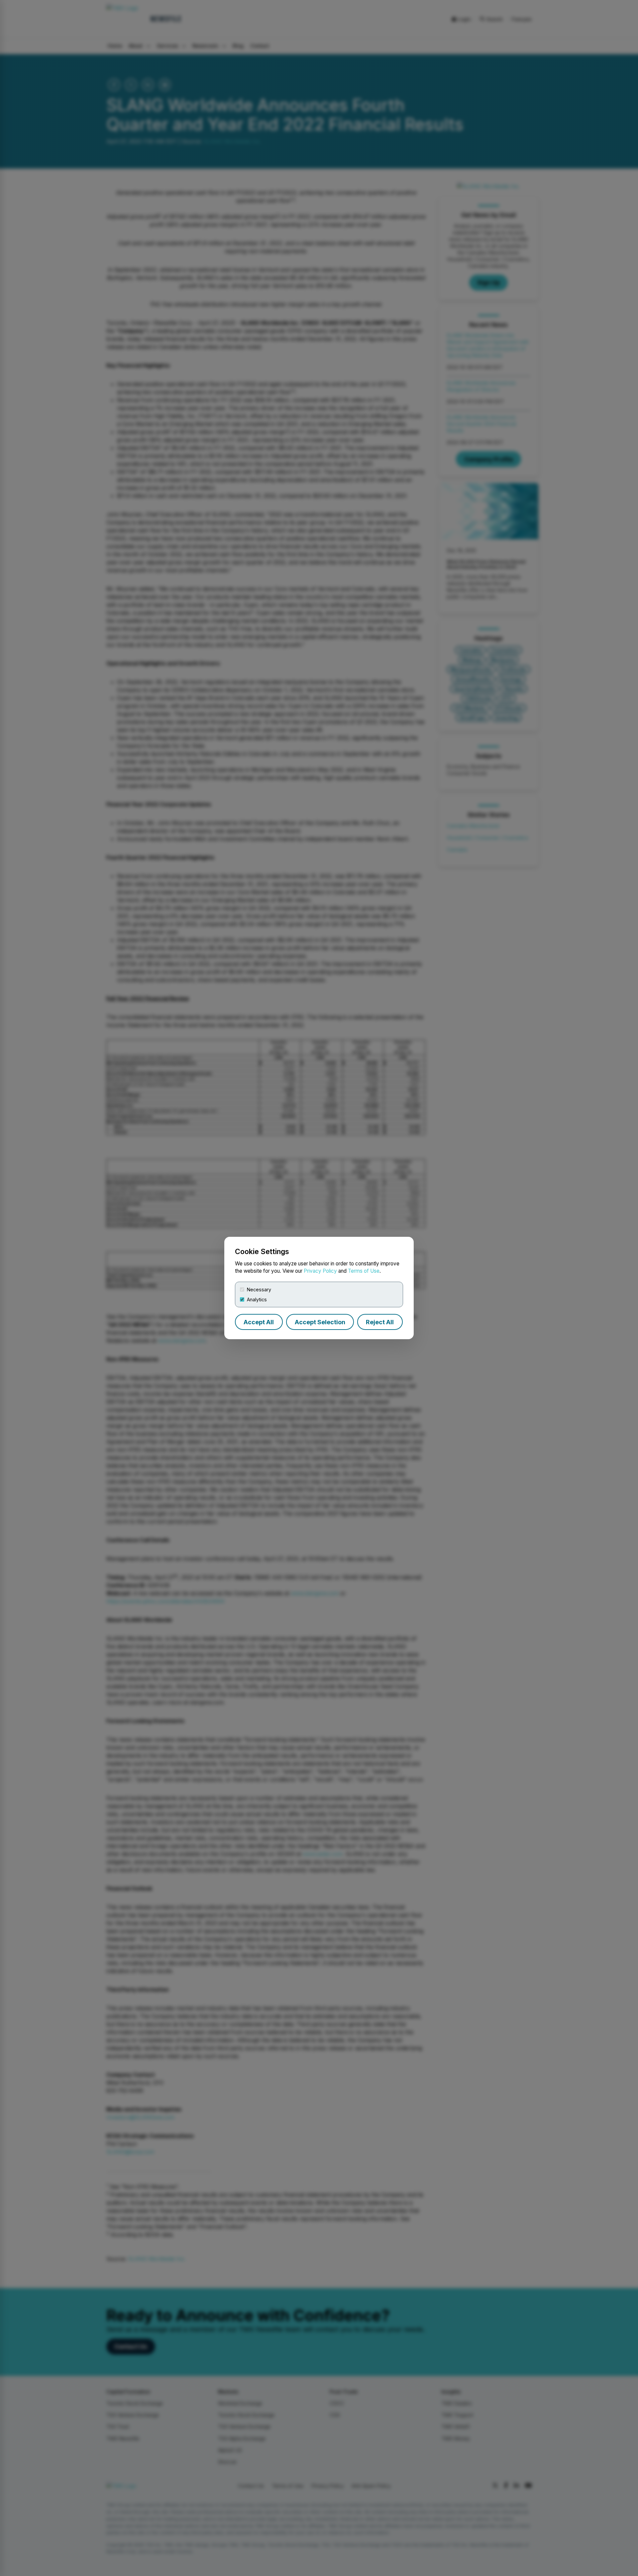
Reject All (380, 1322)
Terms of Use (364, 1271)
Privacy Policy (320, 1271)
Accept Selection (320, 1322)
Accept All (259, 1322)
